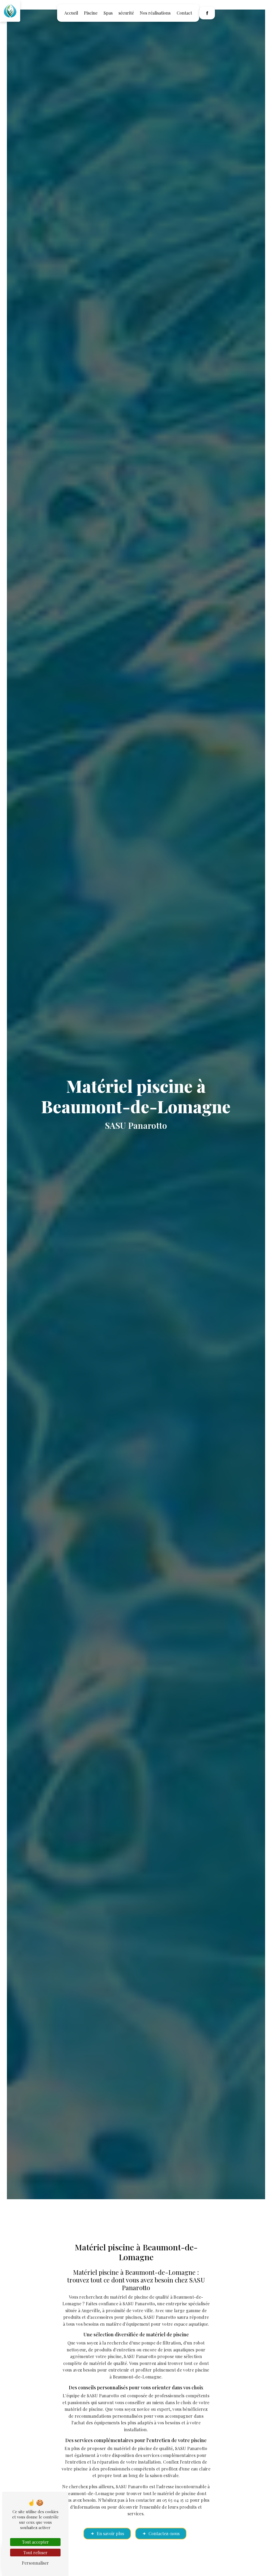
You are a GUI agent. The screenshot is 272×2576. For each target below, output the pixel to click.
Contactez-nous (164, 2533)
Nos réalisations (155, 13)
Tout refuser (35, 2553)
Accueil (71, 13)
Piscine (91, 13)
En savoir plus (110, 2533)
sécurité (126, 13)
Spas (108, 13)
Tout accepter (35, 2542)
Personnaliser (35, 2563)
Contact (184, 13)
